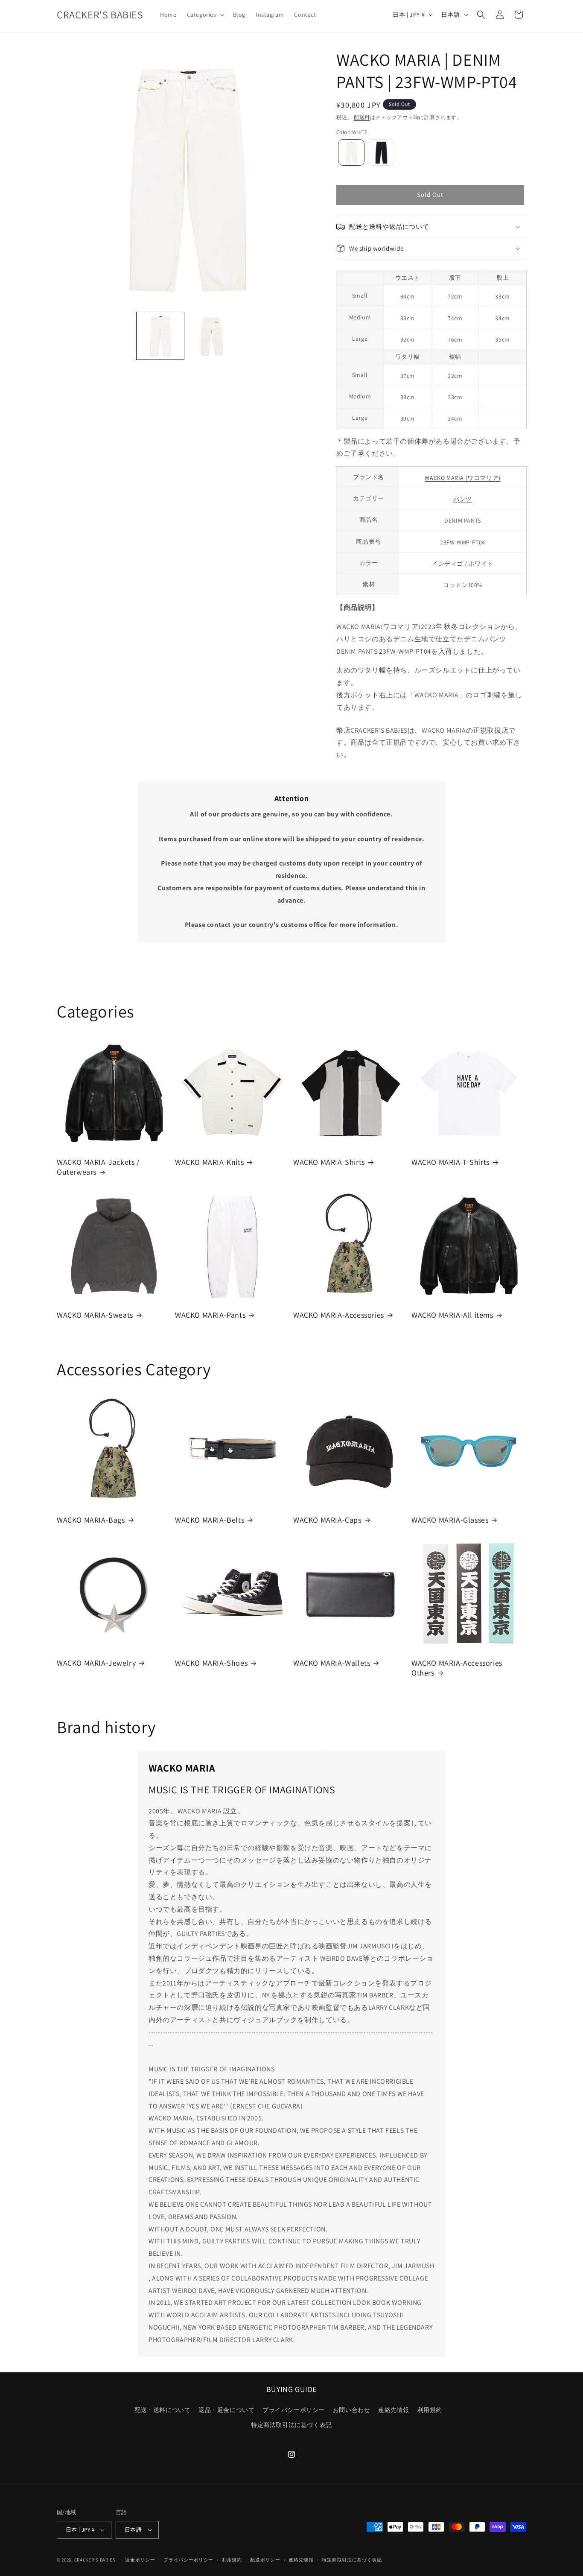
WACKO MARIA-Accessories (339, 1315)
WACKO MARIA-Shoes (211, 1663)
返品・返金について (226, 2410)
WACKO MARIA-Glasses (450, 1520)
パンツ (463, 499)
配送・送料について (162, 2410)
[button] (205, 15)
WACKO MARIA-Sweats (95, 1315)
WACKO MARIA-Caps (327, 1520)
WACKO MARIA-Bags (91, 1520)
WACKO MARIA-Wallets (332, 1663)
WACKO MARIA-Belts (210, 1520)
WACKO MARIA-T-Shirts (450, 1162)
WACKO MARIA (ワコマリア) (462, 478)
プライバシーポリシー (294, 2410)
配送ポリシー (265, 2560)
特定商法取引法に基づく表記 (291, 2425)
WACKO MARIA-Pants (210, 1315)
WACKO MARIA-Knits (209, 1162)
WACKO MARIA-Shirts (329, 1162)
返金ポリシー (140, 2560)
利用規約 (430, 2410)
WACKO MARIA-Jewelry (96, 1663)
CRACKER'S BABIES (95, 2560)
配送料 (362, 117)
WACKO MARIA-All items (452, 1315)
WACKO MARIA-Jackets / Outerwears (98, 1167)
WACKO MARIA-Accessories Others (457, 1668)
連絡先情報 (394, 2410)
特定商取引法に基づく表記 (352, 2560)
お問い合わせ (352, 2410)
